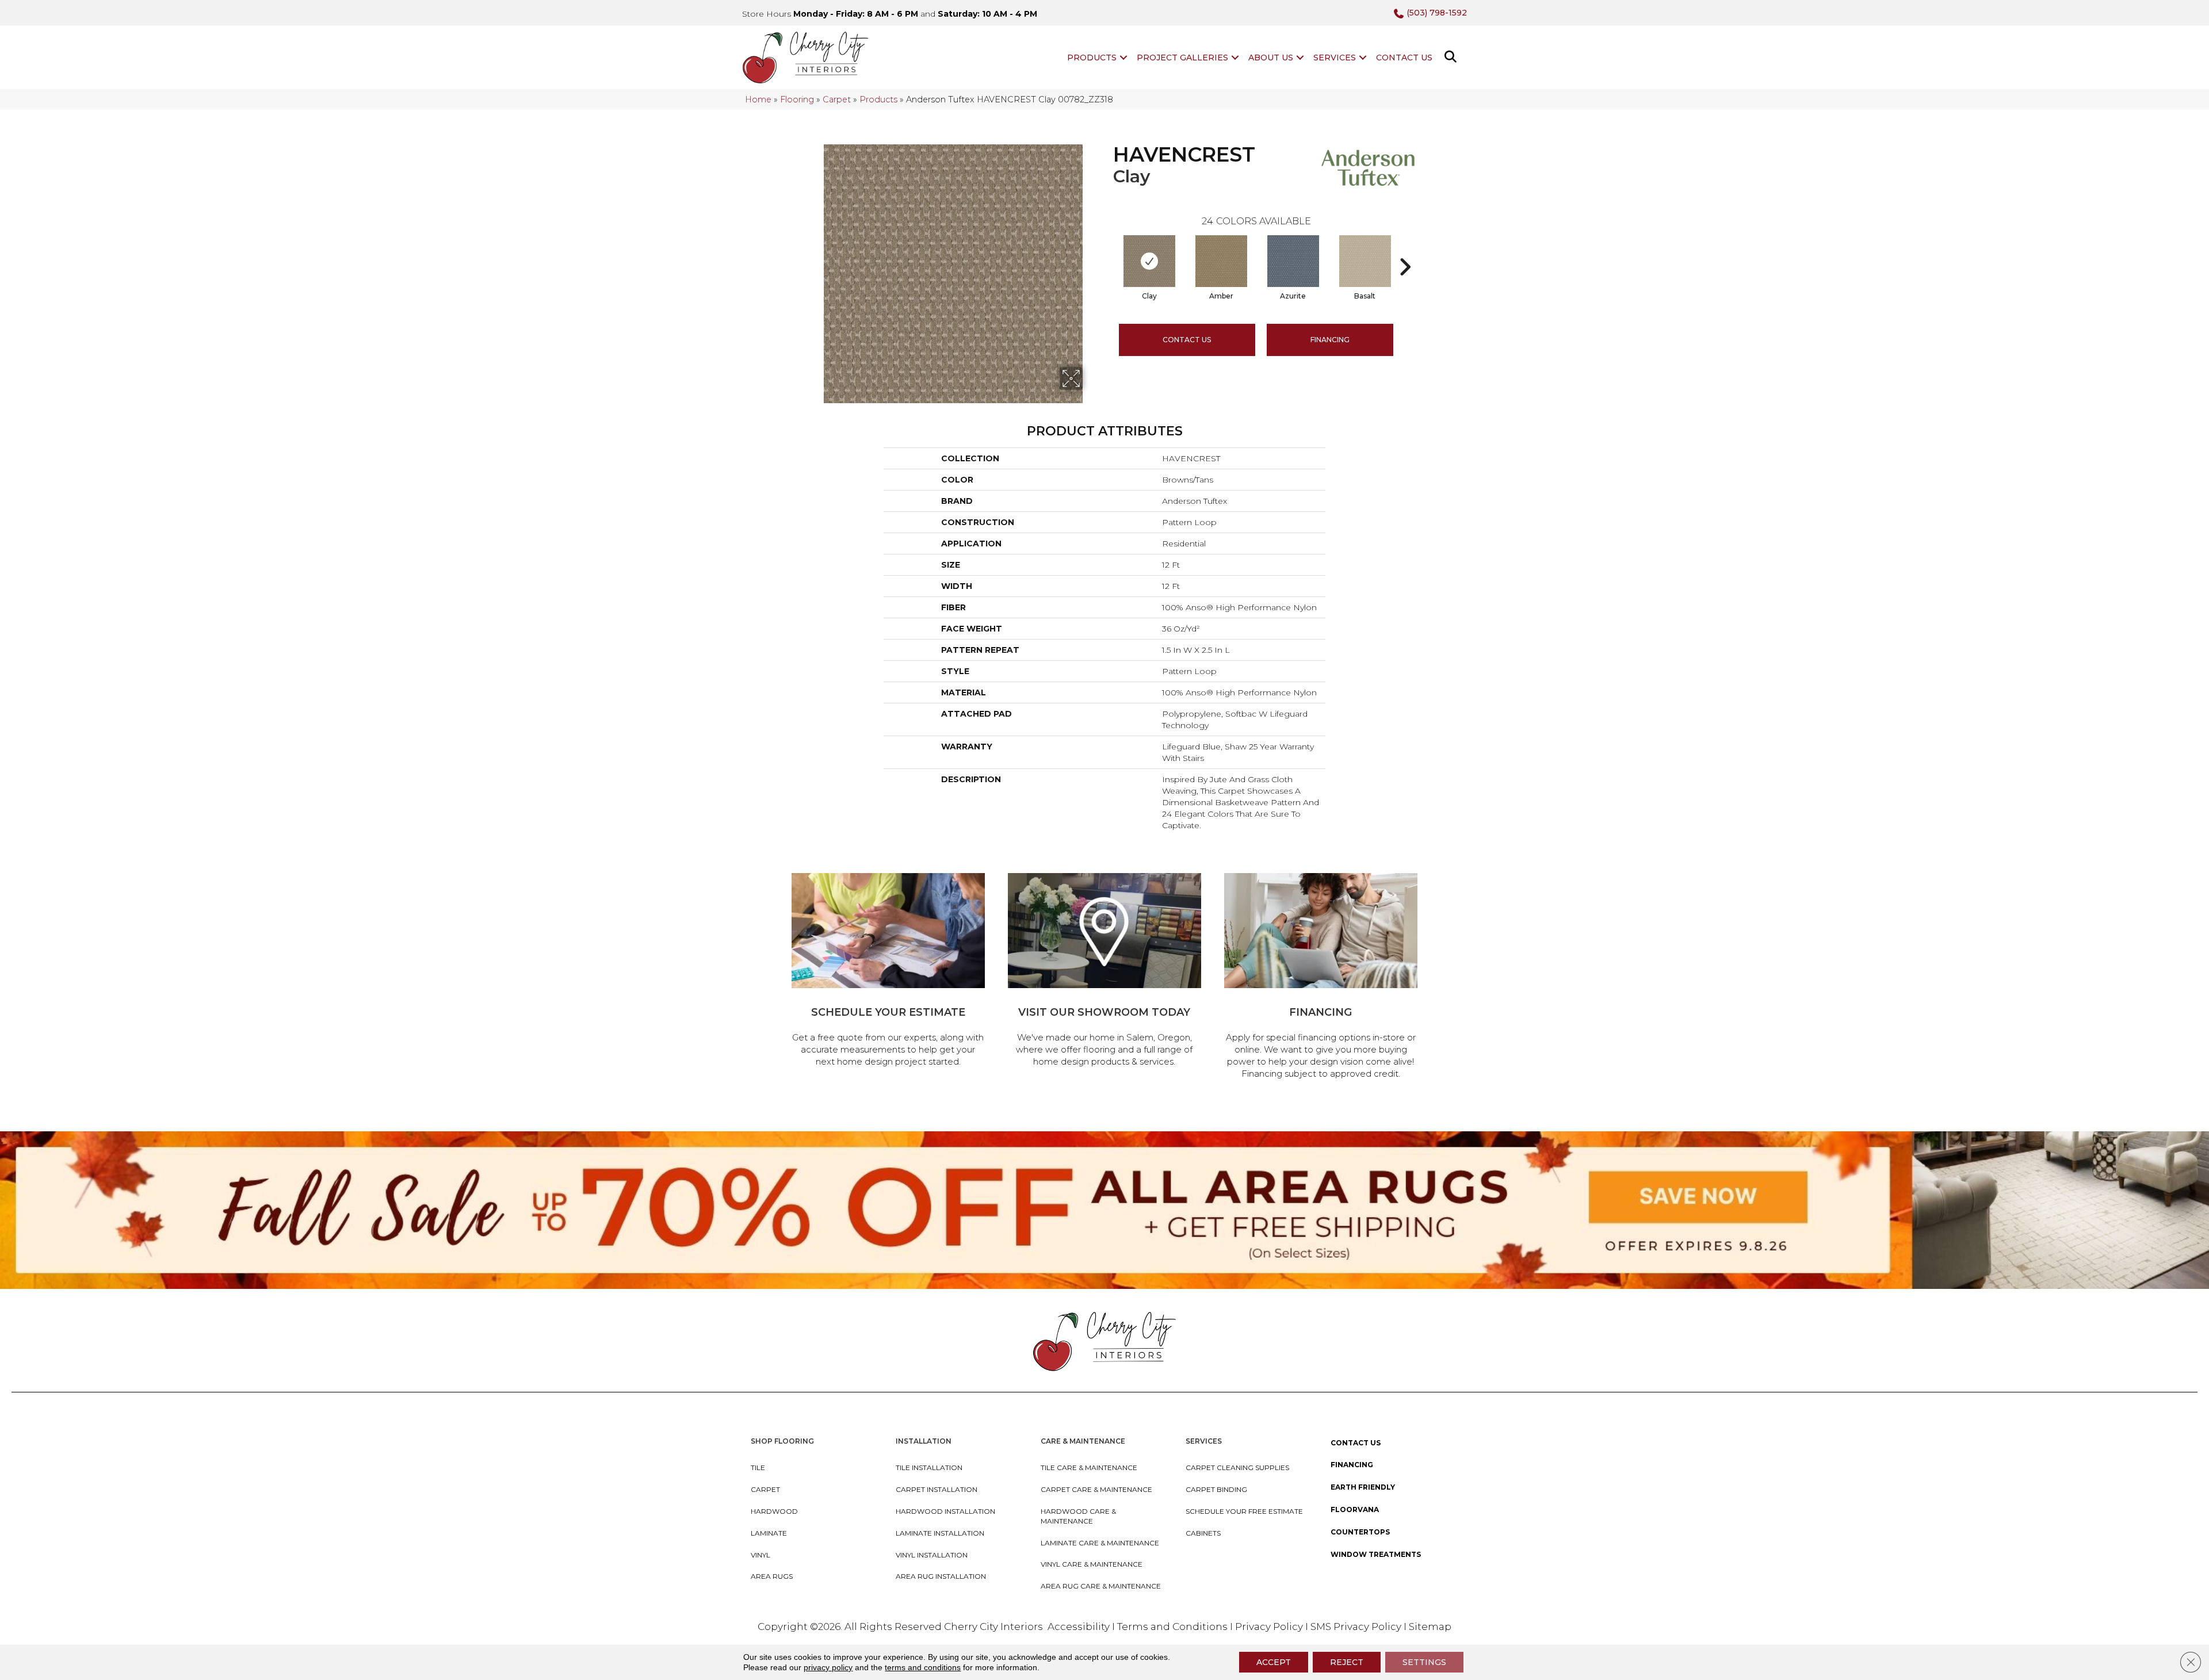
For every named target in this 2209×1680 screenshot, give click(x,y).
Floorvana (1355, 1509)
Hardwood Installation (945, 1511)
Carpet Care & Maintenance (1096, 1489)
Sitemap (1430, 1627)
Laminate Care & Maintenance (1100, 1543)
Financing (1352, 1465)
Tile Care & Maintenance (1089, 1467)
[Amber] (1221, 261)
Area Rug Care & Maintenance (1101, 1586)
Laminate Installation (940, 1533)
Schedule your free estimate (1244, 1511)
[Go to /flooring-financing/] (1321, 978)
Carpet (837, 100)
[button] (1123, 58)
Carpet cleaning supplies (1237, 1467)
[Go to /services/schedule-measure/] (888, 972)
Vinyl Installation (932, 1555)
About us (1271, 58)
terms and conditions (923, 1667)
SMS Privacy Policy (1357, 1627)
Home (758, 100)
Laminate (769, 1533)
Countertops (1360, 1532)
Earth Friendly (1363, 1487)
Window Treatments (1376, 1554)
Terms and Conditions (1172, 1627)
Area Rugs (772, 1576)
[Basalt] (1365, 261)
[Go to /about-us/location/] (1104, 972)
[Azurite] (1293, 261)
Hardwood (774, 1511)
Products (1092, 58)
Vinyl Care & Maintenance (1092, 1564)
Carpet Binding (1216, 1489)
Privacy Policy (1270, 1627)
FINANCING (1330, 340)
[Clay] (1149, 261)
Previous (1107, 250)
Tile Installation (929, 1467)
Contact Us (1404, 58)
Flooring (797, 100)
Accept (1274, 1662)
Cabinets (1203, 1533)
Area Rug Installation (941, 1576)
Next (1405, 250)
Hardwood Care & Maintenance (1078, 1516)
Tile (758, 1467)
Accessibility (1079, 1627)
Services (1335, 58)
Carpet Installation (937, 1489)
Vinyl (760, 1555)
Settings (1424, 1662)
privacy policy (828, 1667)
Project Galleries (1182, 58)
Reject (1347, 1662)
